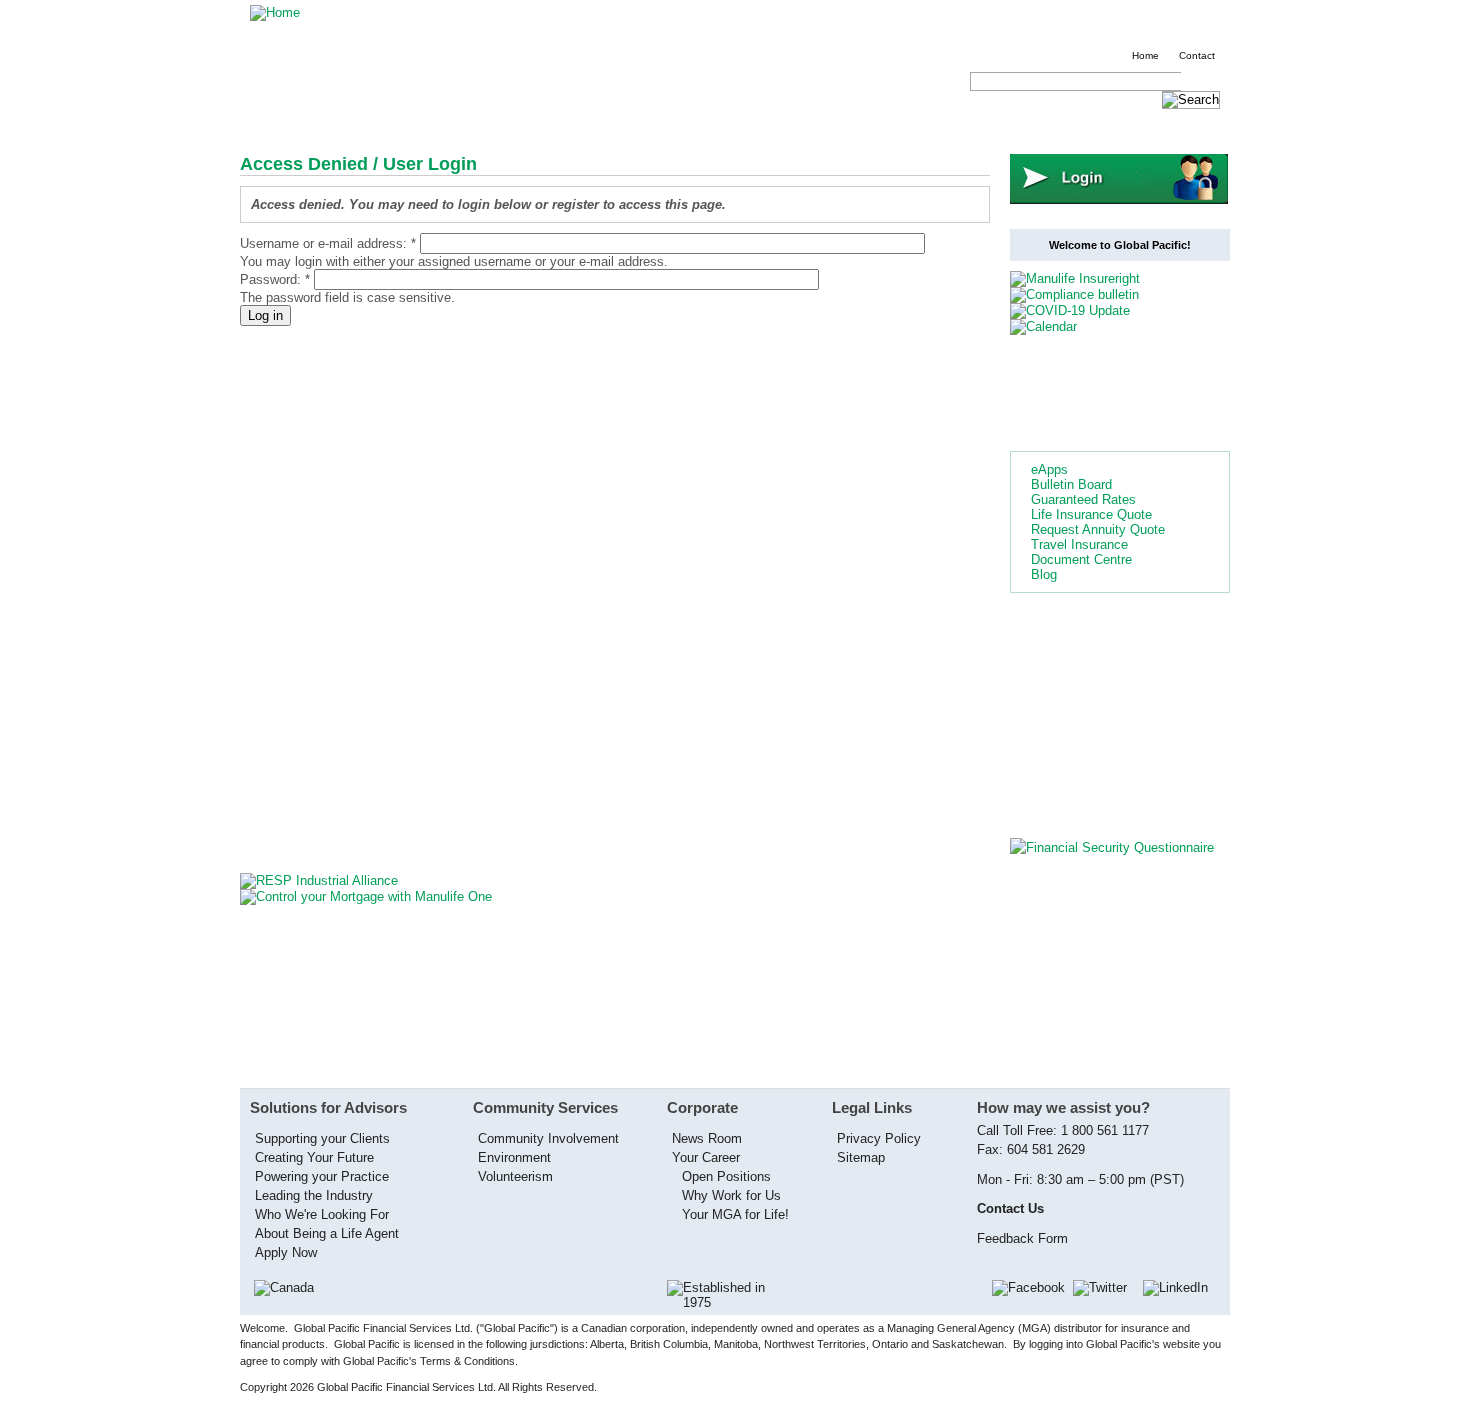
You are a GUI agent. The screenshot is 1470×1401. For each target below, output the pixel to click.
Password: (275, 279)
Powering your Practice (322, 1176)
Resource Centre (926, 123)
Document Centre (1081, 559)
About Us (1026, 123)
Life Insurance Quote (1091, 514)
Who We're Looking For (322, 1214)
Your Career (706, 1157)
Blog (1044, 574)
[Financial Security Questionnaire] (1112, 847)
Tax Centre (564, 123)
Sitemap (861, 1157)
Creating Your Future (314, 1157)
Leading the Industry (314, 1195)
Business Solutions (676, 123)
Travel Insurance (1079, 544)
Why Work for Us (731, 1195)
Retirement (477, 123)
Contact (1197, 55)
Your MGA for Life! (735, 1214)
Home (1145, 55)
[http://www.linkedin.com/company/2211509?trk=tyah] (1181, 1287)
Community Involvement (548, 1138)
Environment (514, 1157)
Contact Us (1109, 123)
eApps (1049, 469)
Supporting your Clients (322, 1138)
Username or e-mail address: (328, 243)
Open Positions (726, 1176)
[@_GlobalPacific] (1106, 1287)
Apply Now (286, 1252)
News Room (707, 1138)
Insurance (297, 123)
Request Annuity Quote (1098, 529)
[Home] (275, 12)
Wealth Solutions (805, 123)
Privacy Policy (879, 1138)
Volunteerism (515, 1176)
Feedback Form (1022, 1238)
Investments (386, 123)
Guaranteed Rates (1083, 499)
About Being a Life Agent (327, 1233)
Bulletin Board (1071, 484)
